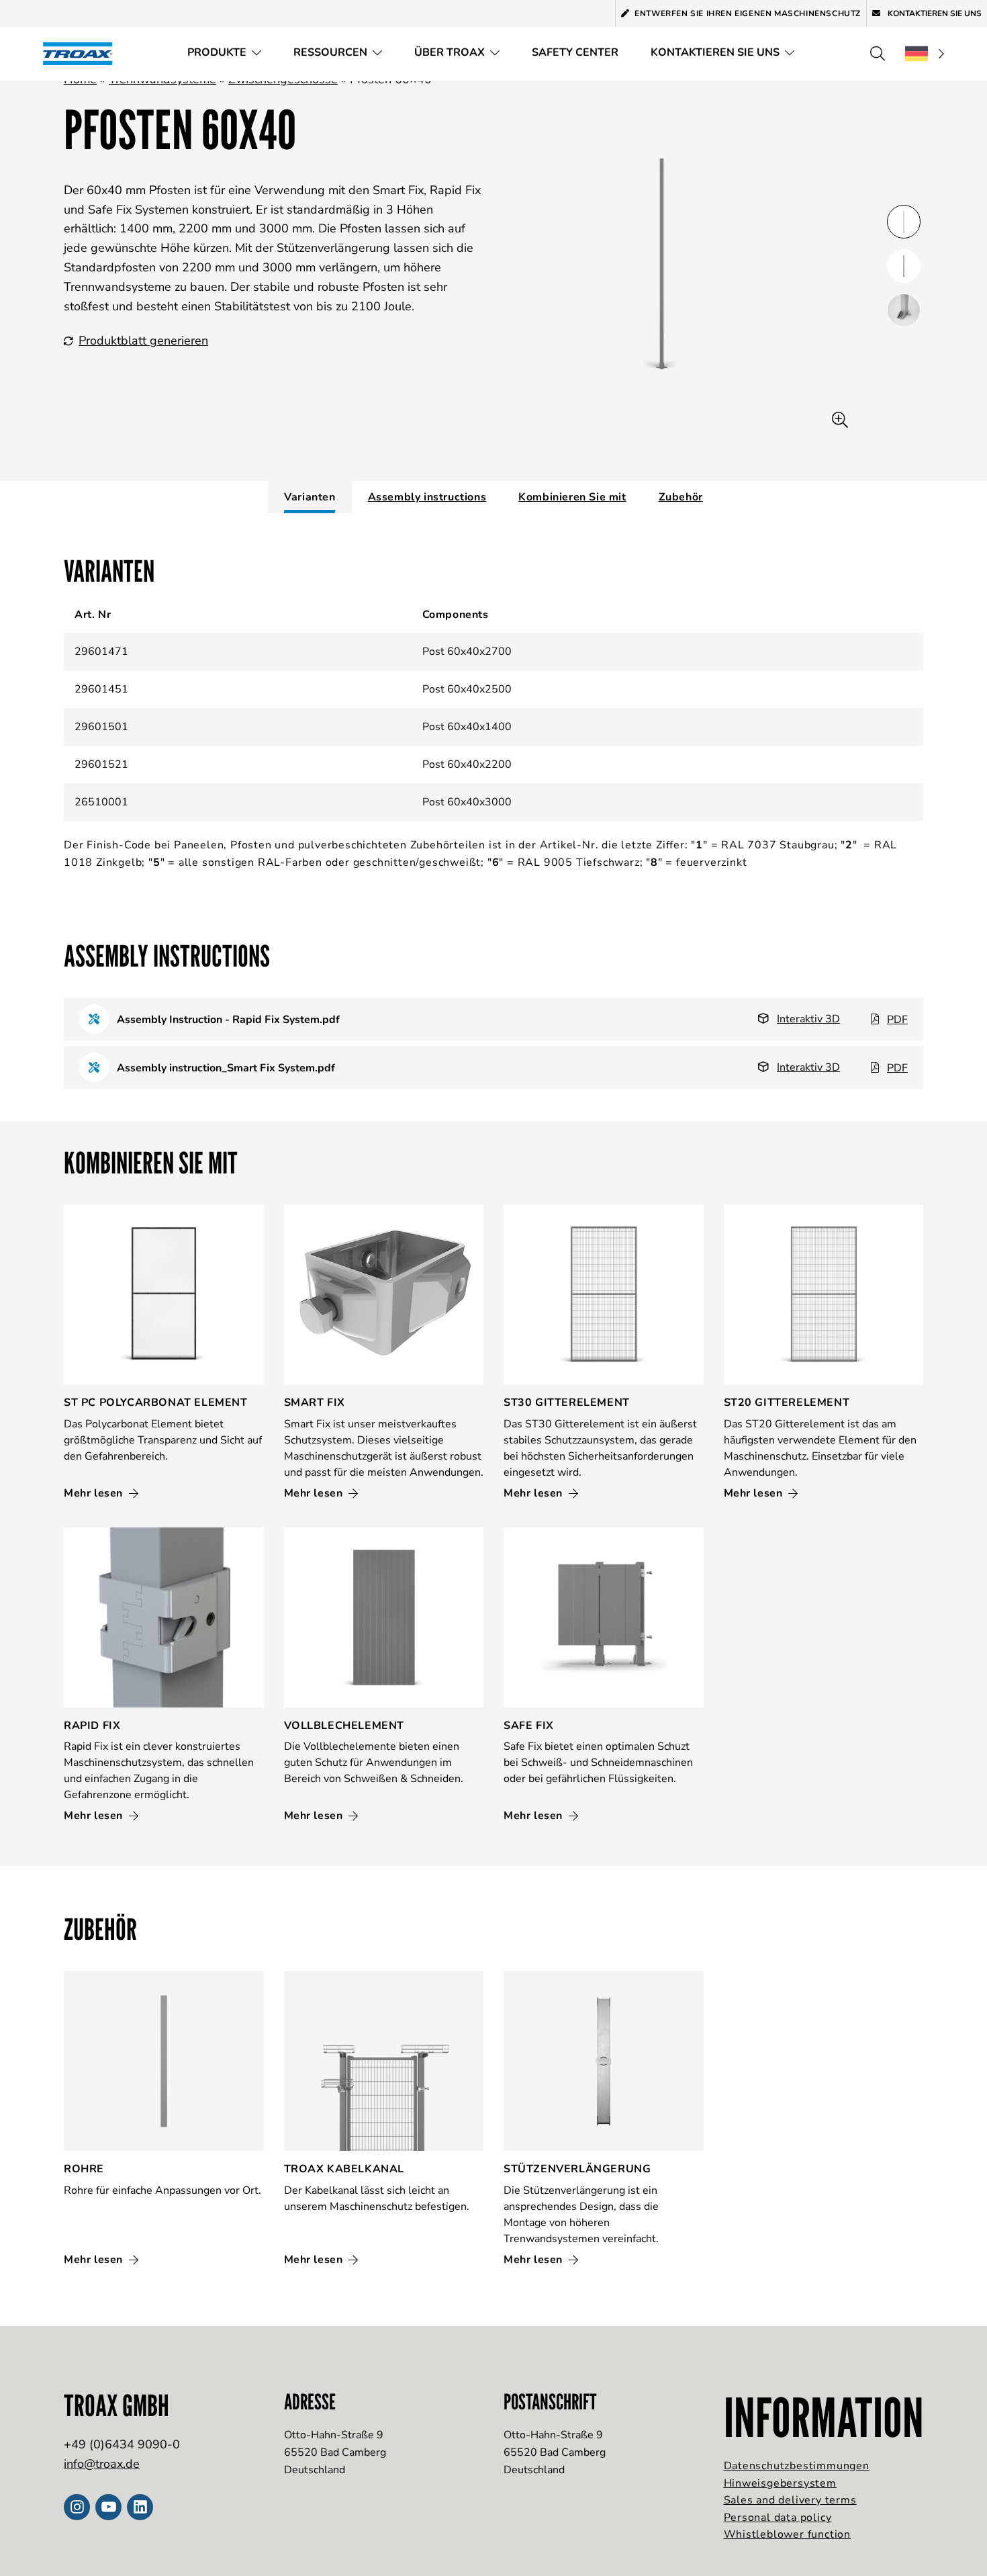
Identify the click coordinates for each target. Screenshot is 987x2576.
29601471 (101, 652)
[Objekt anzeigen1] (904, 266)
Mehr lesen (95, 1493)
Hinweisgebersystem (780, 2483)
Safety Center (575, 52)
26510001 (101, 802)
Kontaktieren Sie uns (934, 13)
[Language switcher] (925, 54)
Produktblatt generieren (143, 341)
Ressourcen (330, 52)
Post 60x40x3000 (467, 802)
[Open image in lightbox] (840, 420)
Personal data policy (778, 2518)
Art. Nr (93, 615)
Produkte (217, 52)
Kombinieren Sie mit (572, 497)
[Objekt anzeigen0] (904, 222)
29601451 (101, 689)
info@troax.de (102, 2464)
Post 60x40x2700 (467, 652)
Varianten (310, 497)
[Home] (82, 53)
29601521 (101, 764)
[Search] (878, 54)
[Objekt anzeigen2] (904, 310)
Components (456, 615)
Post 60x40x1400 (467, 727)
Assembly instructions (427, 497)
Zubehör (681, 497)
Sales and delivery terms (790, 2500)
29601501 (101, 727)
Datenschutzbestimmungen (797, 2466)
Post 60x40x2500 (467, 689)
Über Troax (450, 52)
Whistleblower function (788, 2534)
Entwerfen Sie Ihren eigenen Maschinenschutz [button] (748, 13)
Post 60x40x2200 (467, 764)
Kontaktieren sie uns (715, 52)
